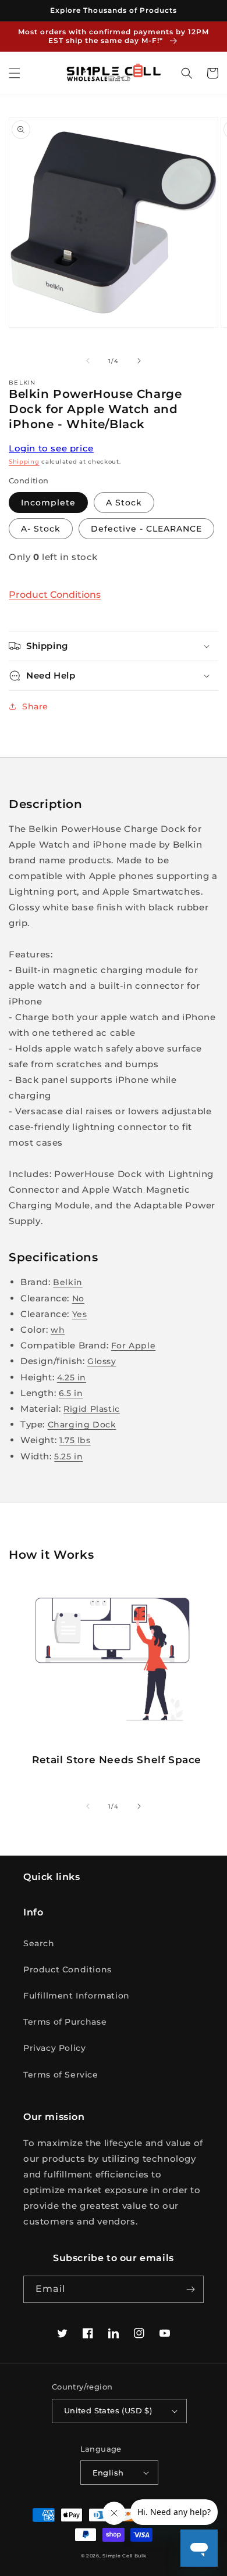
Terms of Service (61, 2075)
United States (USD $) (108, 2410)
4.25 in (72, 1377)
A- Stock (41, 529)
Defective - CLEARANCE (146, 529)
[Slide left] (88, 361)
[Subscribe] (190, 2289)
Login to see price (51, 448)
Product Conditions (55, 595)
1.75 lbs (75, 1440)
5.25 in (68, 1456)
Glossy (102, 1361)
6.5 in (71, 1393)
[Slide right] (139, 361)
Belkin (68, 1282)
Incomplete (48, 503)
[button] (15, 73)
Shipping (24, 462)
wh (58, 1330)
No (78, 1298)
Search (39, 1943)
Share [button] (35, 706)
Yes (80, 1314)
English (108, 2473)
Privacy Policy (54, 2048)
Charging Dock (82, 1425)
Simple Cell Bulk (124, 2556)
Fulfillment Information (77, 1996)
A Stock (124, 503)
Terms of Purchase (65, 2022)
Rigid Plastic (92, 1409)
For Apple (133, 1346)
